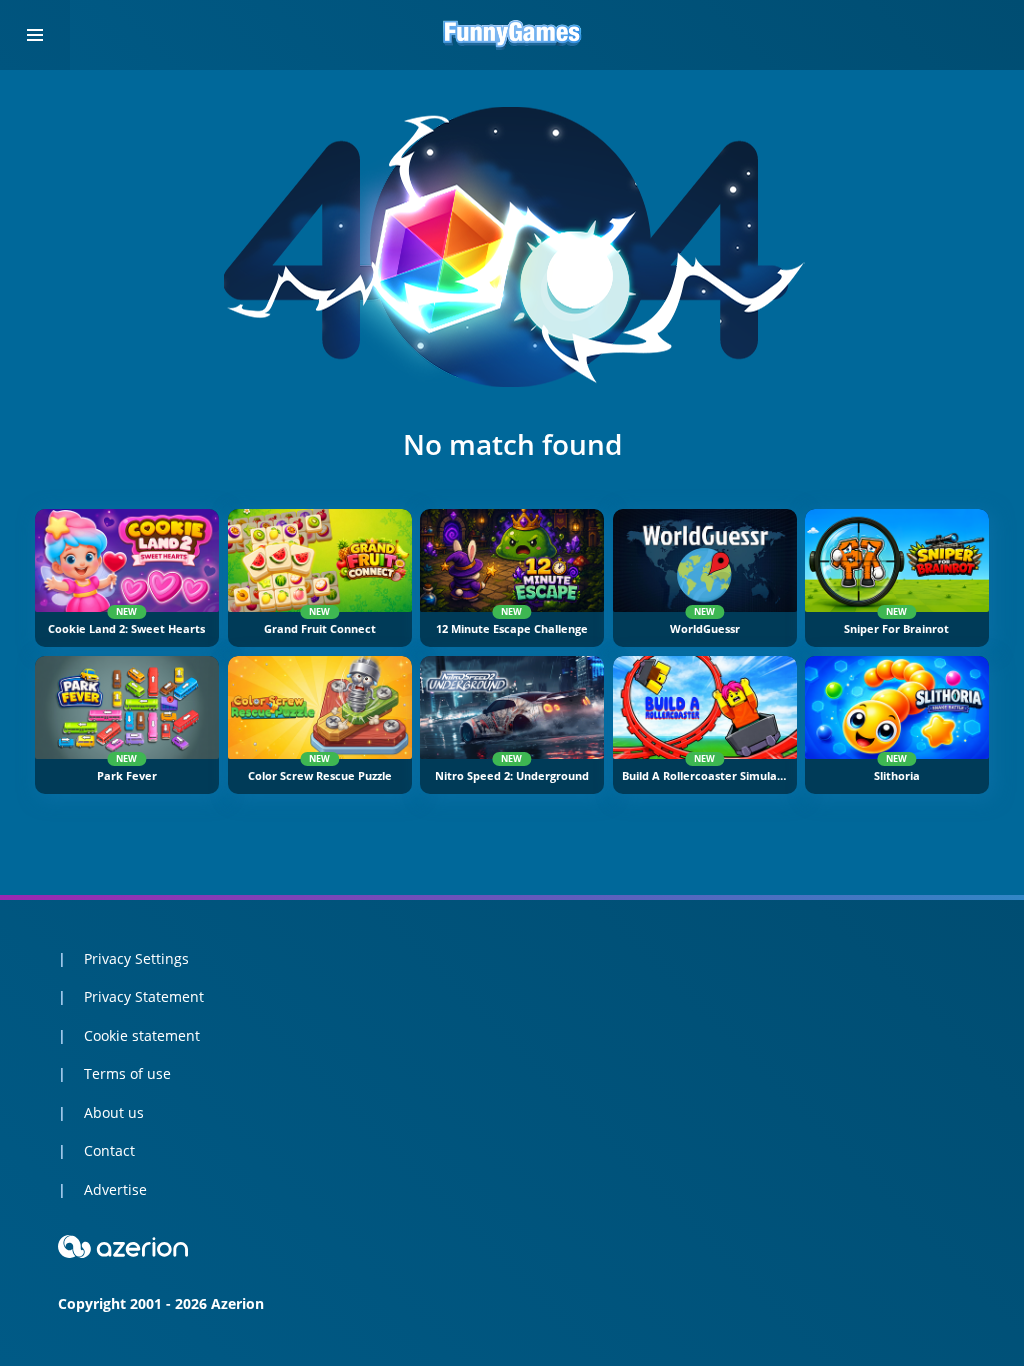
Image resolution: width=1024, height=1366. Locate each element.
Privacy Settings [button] (136, 958)
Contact (109, 1150)
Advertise (115, 1189)
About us (114, 1112)
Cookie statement (142, 1035)
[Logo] (512, 35)
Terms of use (127, 1073)
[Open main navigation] (35, 35)
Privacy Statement (144, 996)
